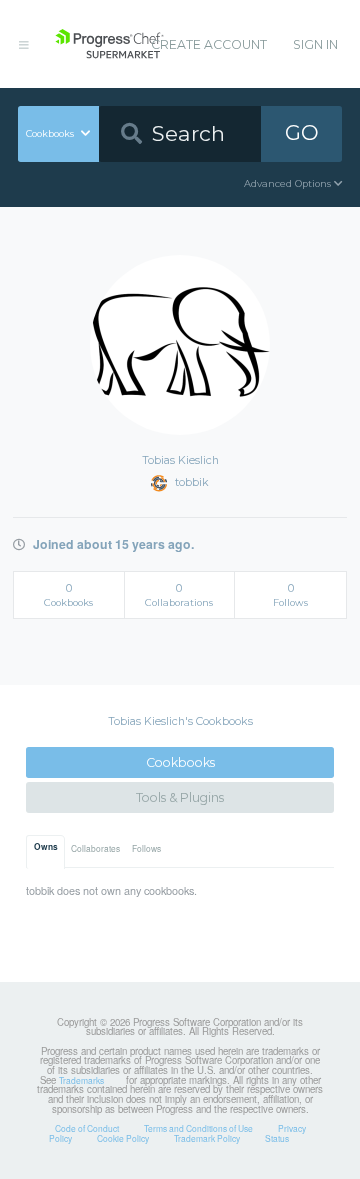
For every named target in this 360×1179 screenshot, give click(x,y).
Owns (46, 847)
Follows (146, 848)
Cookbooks (180, 762)
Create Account (209, 44)
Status (277, 1138)
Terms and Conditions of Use (198, 1128)
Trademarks (81, 1080)
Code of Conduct (87, 1128)
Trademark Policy (207, 1138)
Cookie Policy (123, 1138)
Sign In (315, 44)
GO (302, 132)
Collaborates (95, 848)
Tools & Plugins (180, 797)
